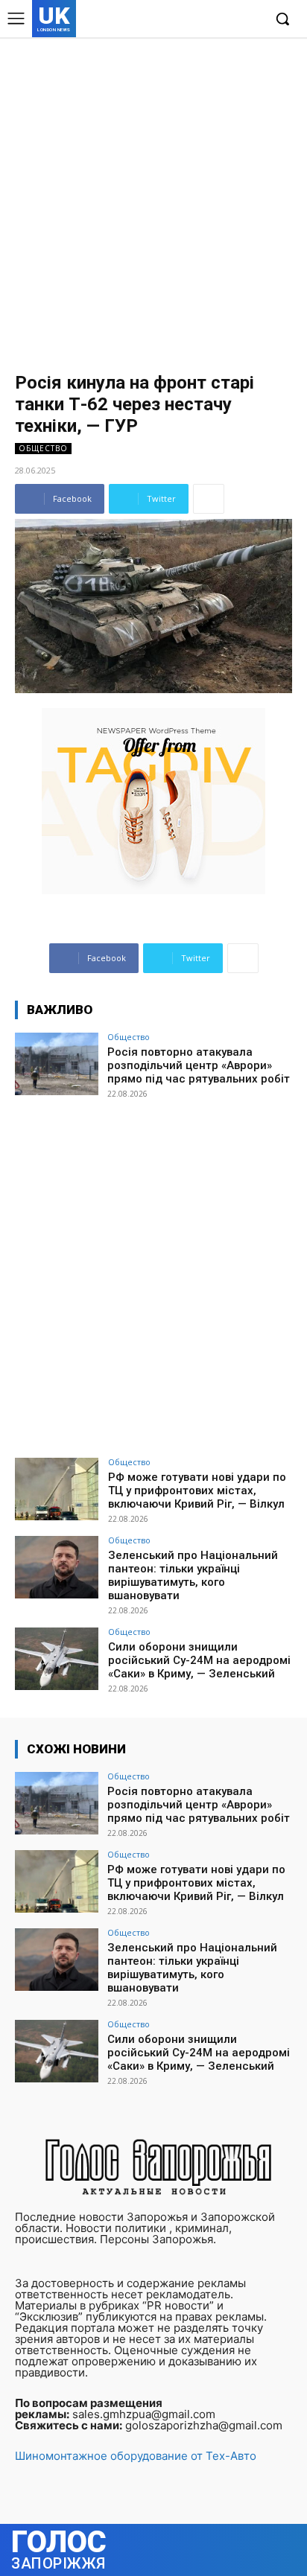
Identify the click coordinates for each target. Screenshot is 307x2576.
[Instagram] (205, 20)
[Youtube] (251, 20)
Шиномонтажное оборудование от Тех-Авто (136, 2456)
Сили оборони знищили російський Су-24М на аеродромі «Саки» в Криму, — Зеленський (199, 1660)
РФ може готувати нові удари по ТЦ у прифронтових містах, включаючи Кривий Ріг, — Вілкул (197, 1491)
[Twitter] (228, 20)
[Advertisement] (153, 198)
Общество (43, 448)
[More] (209, 499)
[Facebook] (182, 20)
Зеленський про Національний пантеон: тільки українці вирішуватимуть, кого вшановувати (193, 1575)
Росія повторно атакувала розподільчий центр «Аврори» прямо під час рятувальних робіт (199, 1065)
